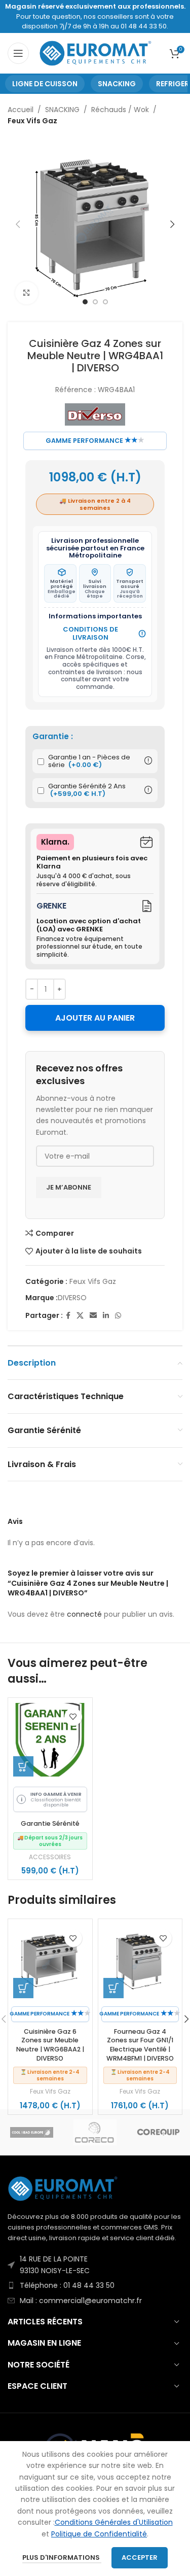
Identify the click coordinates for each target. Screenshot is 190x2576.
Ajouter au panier (95, 1018)
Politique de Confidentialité (99, 2534)
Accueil (21, 110)
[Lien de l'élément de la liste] (95, 2265)
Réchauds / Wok (120, 110)
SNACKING (117, 84)
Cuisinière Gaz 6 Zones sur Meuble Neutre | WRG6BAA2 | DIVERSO (50, 2045)
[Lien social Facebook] (68, 1316)
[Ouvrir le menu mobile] (18, 53)
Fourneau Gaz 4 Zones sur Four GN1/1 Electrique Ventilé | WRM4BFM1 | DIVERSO (140, 2045)
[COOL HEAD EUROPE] (32, 2132)
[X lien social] (80, 1316)
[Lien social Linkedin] (106, 1316)
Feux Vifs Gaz (32, 121)
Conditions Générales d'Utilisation (114, 2522)
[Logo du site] (96, 53)
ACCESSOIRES (50, 1857)
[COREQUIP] (158, 2132)
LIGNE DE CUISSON (45, 84)
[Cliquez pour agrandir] (27, 293)
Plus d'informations (62, 2557)
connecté (84, 1614)
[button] (23, 1766)
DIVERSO (72, 1298)
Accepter (140, 2557)
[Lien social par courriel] (93, 1316)
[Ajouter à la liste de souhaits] (73, 1717)
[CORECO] (95, 2132)
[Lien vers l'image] (63, 2188)
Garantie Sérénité (50, 1823)
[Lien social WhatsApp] (118, 1316)
